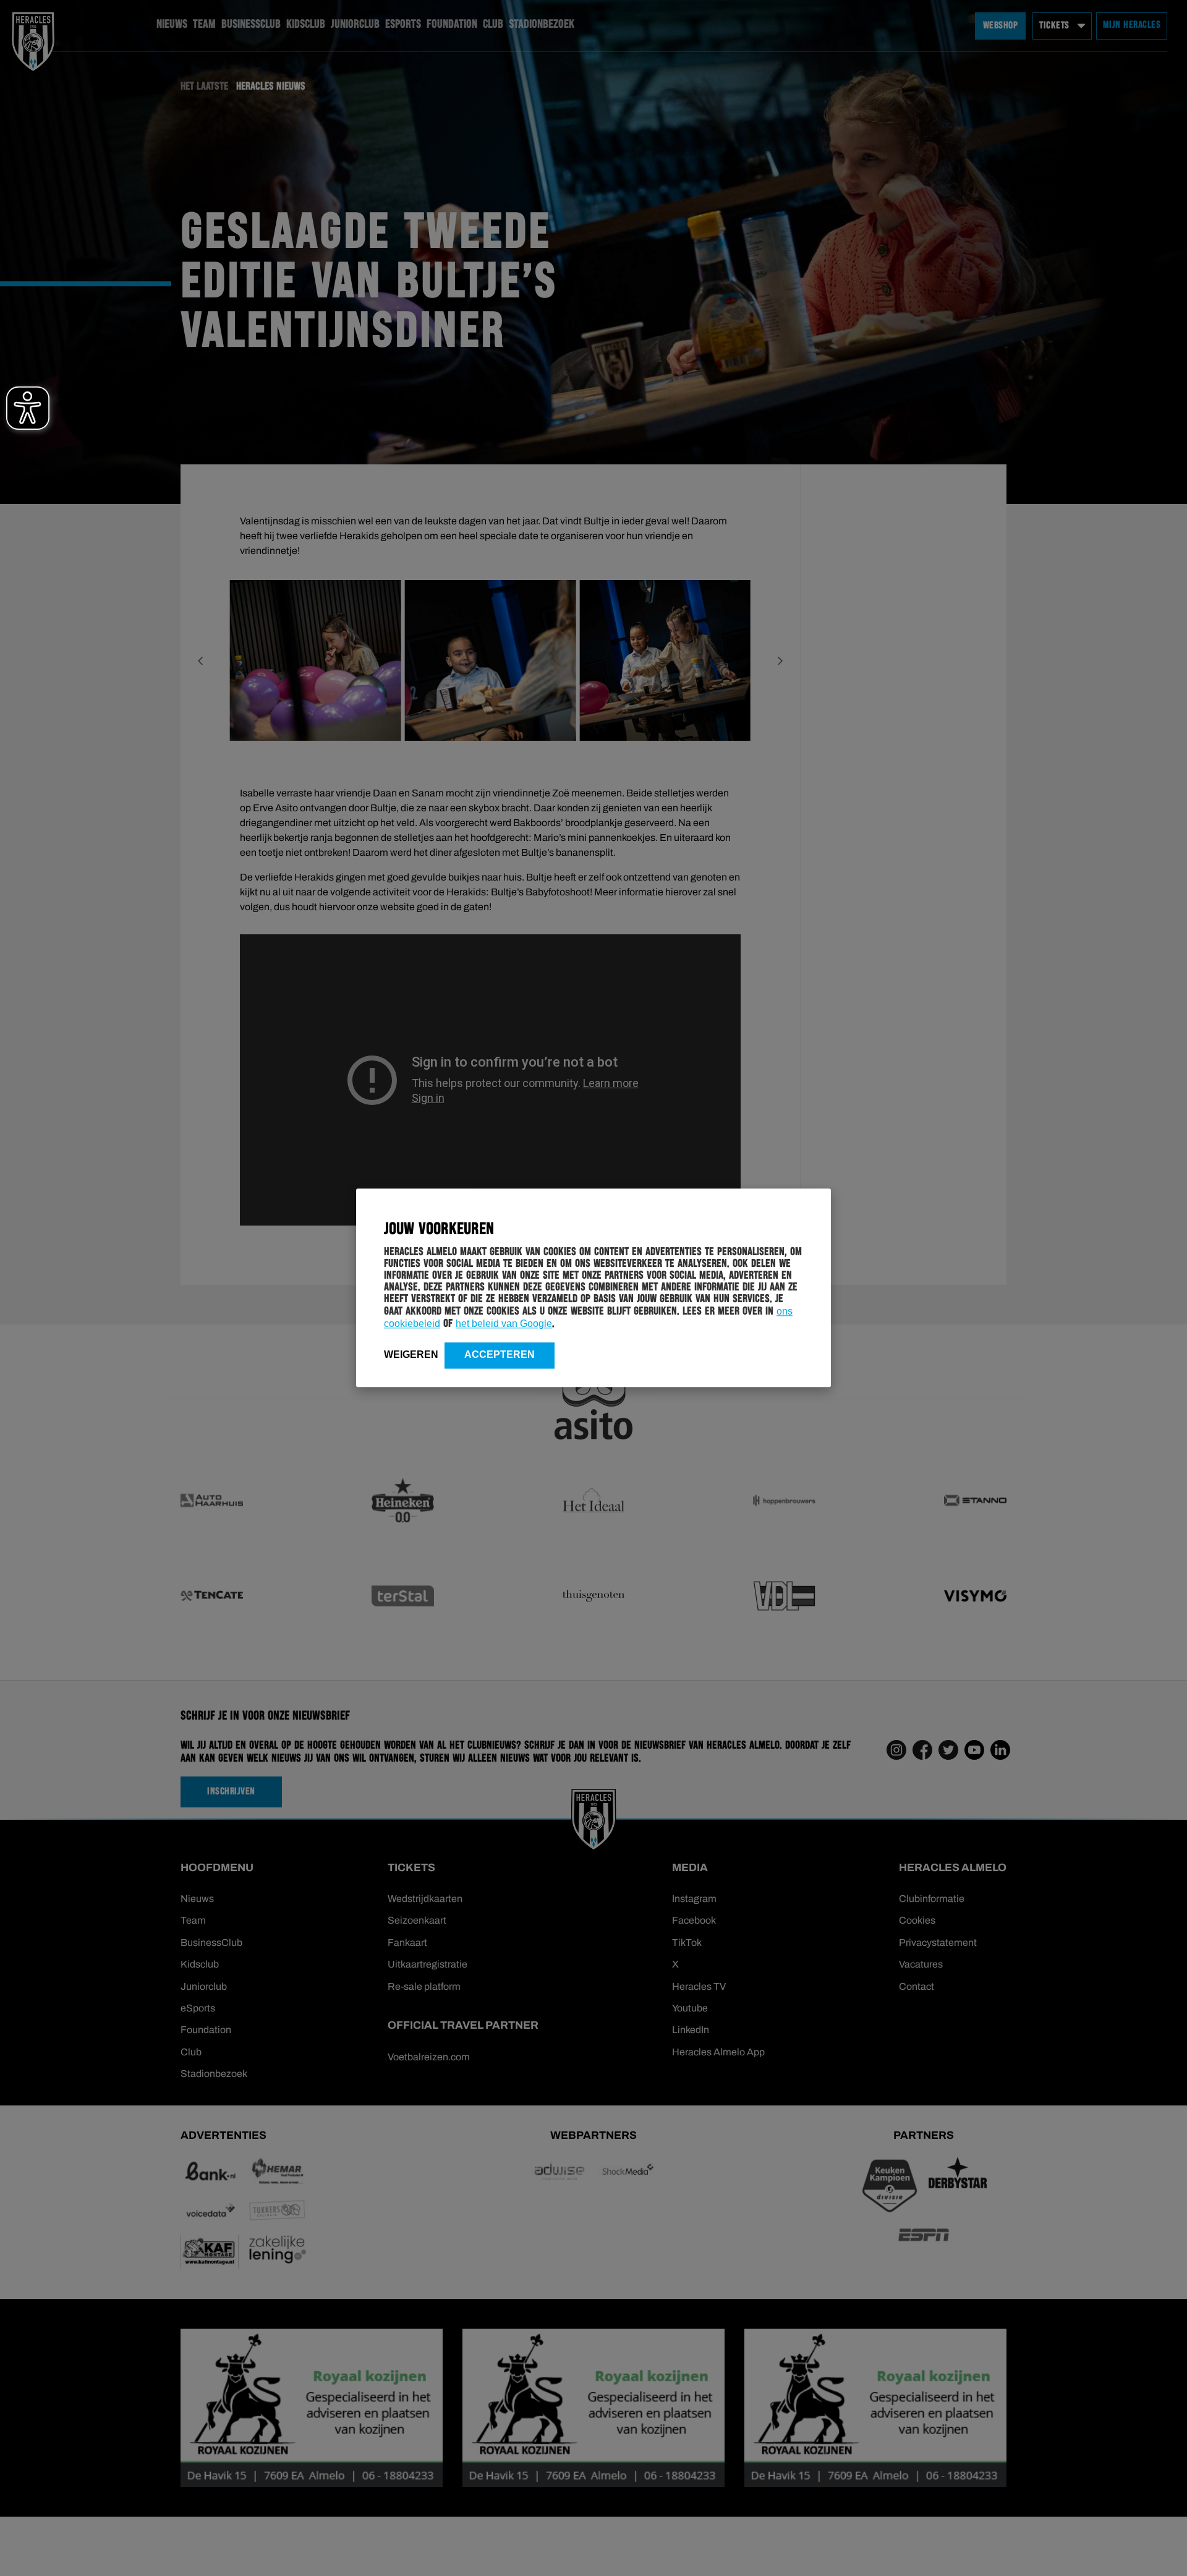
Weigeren (411, 1354)
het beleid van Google (504, 1324)
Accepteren (500, 1354)
